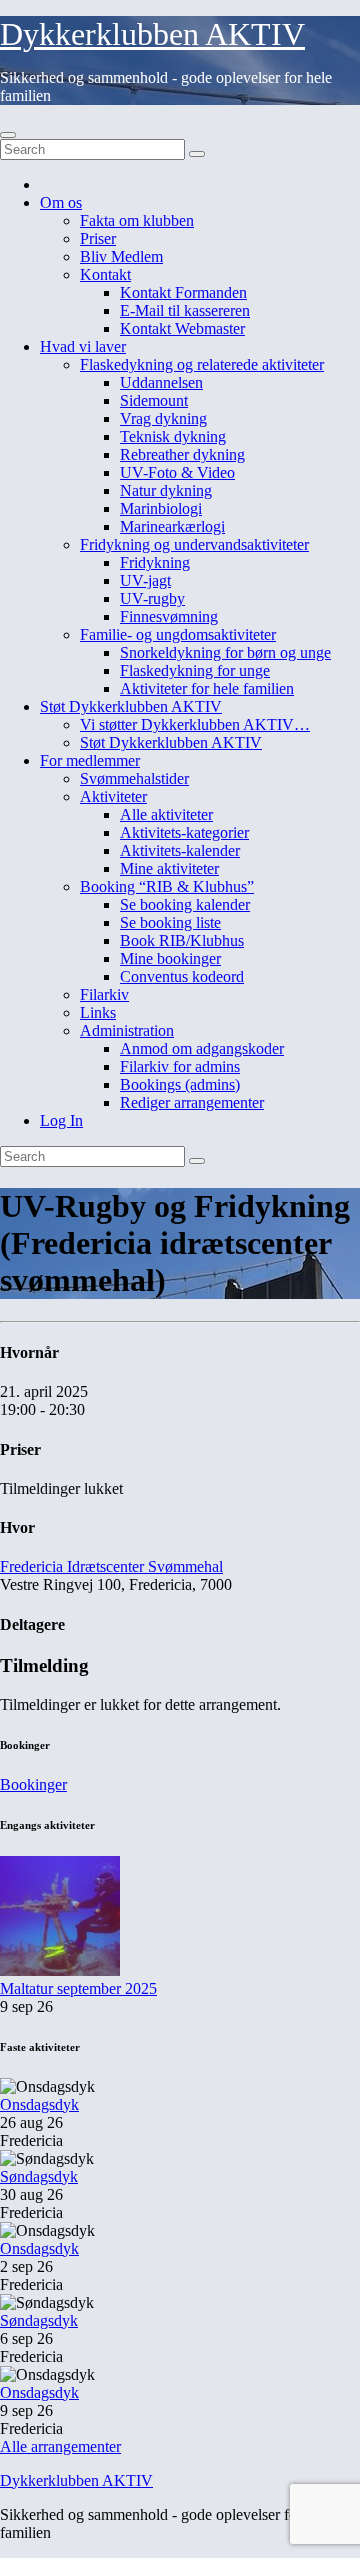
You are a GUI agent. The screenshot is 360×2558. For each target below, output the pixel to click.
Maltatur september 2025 (78, 1988)
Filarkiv (104, 994)
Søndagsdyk (39, 2176)
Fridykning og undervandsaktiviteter (194, 544)
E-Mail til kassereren (185, 310)
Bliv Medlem (121, 256)
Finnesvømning (169, 616)
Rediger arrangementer (192, 1102)
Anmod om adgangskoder (202, 1048)
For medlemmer (90, 760)
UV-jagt (145, 580)
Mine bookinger (170, 958)
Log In (61, 1120)
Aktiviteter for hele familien (207, 688)
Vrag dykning (163, 418)
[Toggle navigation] (8, 135)
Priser (98, 238)
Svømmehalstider (134, 778)
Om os (61, 202)
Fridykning (155, 562)
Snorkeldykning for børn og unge (225, 652)
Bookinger (33, 1784)
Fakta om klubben (137, 220)
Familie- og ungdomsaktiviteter (178, 634)
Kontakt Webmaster (182, 328)
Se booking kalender (185, 904)
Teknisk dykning (173, 436)
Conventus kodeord (182, 976)
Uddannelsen (161, 382)
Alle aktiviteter (166, 814)
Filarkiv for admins (180, 1066)
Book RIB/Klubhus (182, 940)
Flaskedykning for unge (195, 670)
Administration (127, 1030)
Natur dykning (166, 490)
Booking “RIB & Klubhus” (167, 886)
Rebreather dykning (182, 454)
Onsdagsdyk (39, 2104)
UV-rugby (152, 598)
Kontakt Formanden (183, 292)
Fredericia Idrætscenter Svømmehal (111, 1566)
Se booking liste (170, 922)
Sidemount (154, 400)
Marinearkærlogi (172, 526)
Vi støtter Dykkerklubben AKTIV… (195, 724)
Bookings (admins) (180, 1084)
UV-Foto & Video (177, 472)
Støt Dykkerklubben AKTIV (131, 706)
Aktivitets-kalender (180, 850)
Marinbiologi (161, 508)
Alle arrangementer (60, 2446)
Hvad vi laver (83, 346)
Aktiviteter (113, 796)
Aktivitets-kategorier (184, 832)
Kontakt (105, 274)
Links (98, 1012)
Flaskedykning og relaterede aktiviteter (202, 364)
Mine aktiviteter (169, 868)
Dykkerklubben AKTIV (152, 34)
